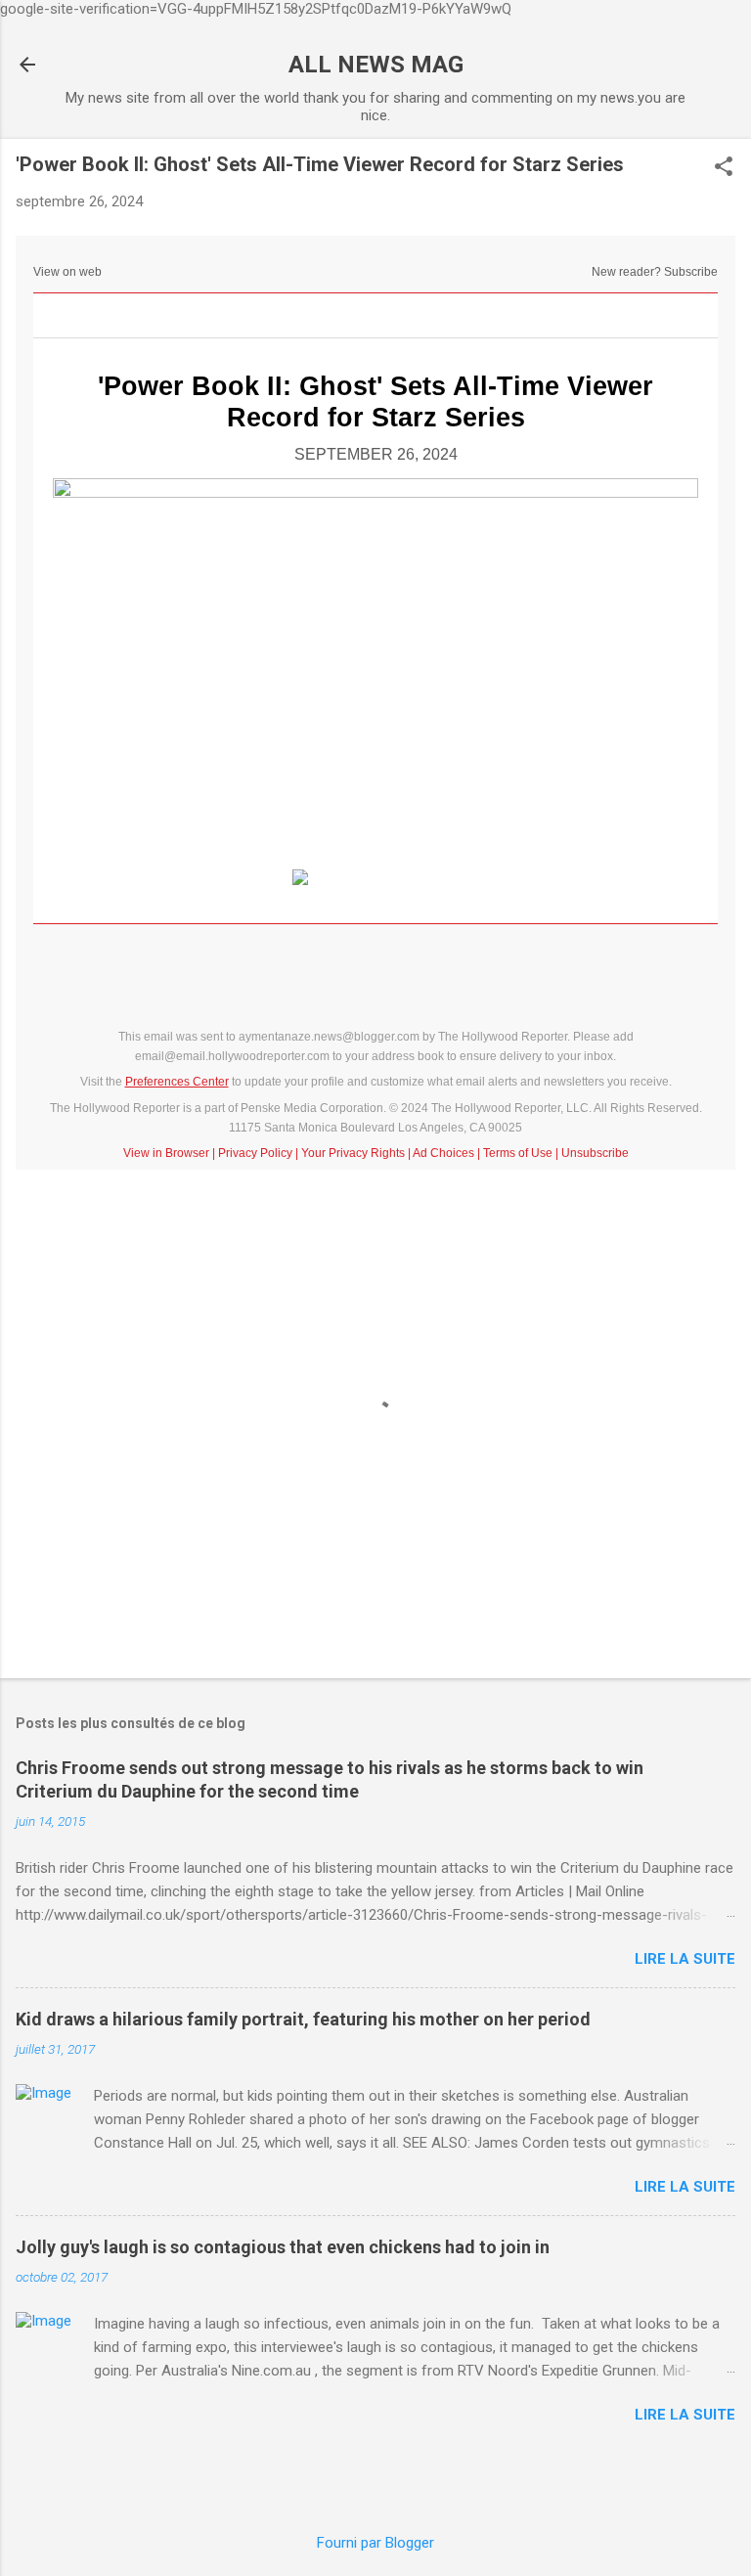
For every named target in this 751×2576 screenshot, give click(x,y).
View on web (67, 272)
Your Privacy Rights (353, 1153)
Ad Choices (443, 1153)
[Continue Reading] (375, 877)
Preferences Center (177, 1082)
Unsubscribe (595, 1153)
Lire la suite (685, 1959)
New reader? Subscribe (655, 272)
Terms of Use (518, 1153)
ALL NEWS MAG (376, 65)
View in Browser (166, 1153)
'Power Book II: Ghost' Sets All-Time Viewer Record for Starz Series (375, 402)
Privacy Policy (255, 1153)
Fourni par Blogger (375, 2543)
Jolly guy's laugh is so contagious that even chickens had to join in (283, 2247)
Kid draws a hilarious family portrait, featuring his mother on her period (303, 2019)
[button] (724, 168)
